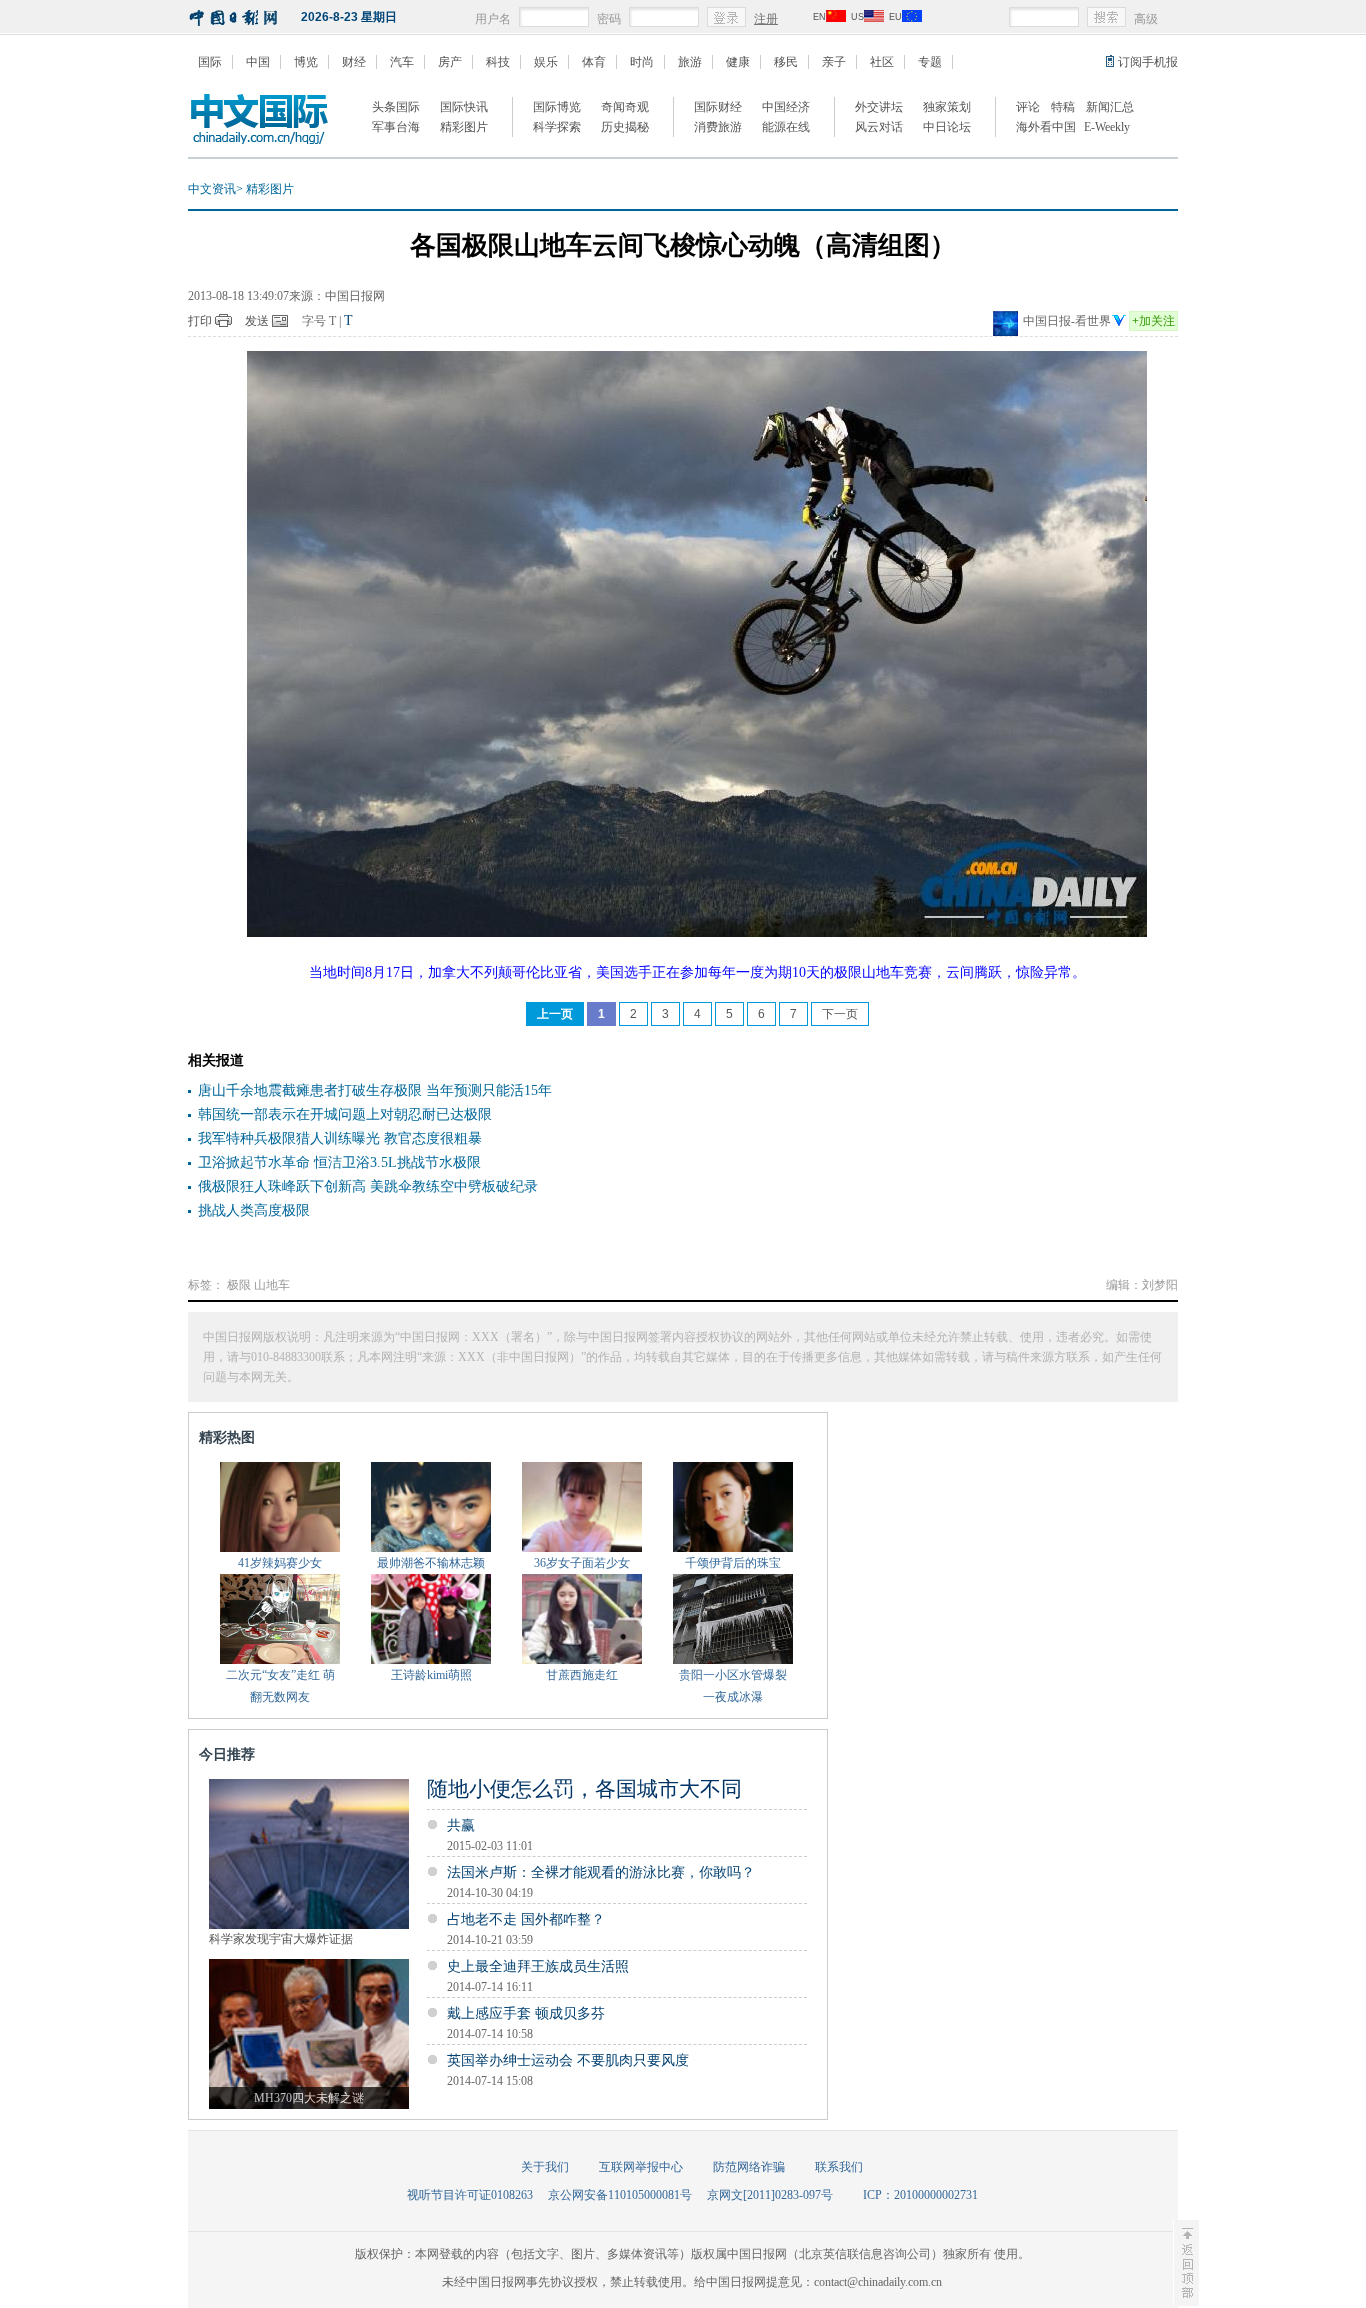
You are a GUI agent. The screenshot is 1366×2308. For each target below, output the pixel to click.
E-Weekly (1107, 127)
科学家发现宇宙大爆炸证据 (281, 1939)
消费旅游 (718, 127)
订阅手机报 (1148, 62)
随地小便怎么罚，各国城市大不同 (584, 1789)
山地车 (272, 1285)
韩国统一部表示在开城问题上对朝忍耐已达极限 (345, 1114)
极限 (239, 1285)
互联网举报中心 (641, 2167)
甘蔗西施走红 (582, 1675)
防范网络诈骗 (749, 2167)
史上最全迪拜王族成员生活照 (538, 1966)
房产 (450, 62)
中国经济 (786, 107)
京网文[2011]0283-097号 (770, 2195)
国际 (210, 62)
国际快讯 (464, 107)
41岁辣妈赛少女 (280, 1563)
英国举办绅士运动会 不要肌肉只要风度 (568, 2060)
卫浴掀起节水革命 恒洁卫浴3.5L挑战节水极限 (339, 1162)
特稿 (1063, 107)
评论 (1028, 107)
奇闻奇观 (625, 107)
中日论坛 (947, 127)
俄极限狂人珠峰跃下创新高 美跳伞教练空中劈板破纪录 (368, 1186)
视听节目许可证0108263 (470, 2195)
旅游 (690, 62)
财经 (354, 62)
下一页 (840, 1014)
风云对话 (879, 127)
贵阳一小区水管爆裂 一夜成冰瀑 (733, 1686)
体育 (594, 62)
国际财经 (718, 107)
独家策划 (947, 107)
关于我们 (545, 2167)
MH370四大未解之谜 (309, 2098)
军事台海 (396, 127)
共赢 (461, 1825)
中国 (258, 62)
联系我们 (839, 2167)
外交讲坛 (879, 107)
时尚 (642, 62)
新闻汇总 (1110, 107)
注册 (766, 19)
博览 (306, 62)
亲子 (834, 62)
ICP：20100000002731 (920, 2195)
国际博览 (557, 107)
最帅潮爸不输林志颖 (431, 1563)
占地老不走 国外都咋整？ (526, 1919)
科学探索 (557, 127)
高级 (1146, 19)
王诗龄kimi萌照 (431, 1675)
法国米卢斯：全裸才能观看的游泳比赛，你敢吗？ (601, 1872)
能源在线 (786, 127)
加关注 (1153, 321)
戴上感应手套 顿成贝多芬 (526, 2013)
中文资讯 (212, 189)
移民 (786, 62)
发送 (257, 321)
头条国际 (396, 107)
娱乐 (546, 62)
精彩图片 (464, 127)
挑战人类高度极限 (254, 1210)
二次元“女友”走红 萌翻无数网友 (280, 1686)
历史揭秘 (625, 127)
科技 (498, 62)
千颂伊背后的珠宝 (733, 1563)
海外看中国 (1046, 127)
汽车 (402, 62)
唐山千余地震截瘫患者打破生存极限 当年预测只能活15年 (375, 1090)
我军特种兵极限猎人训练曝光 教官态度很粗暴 (340, 1138)
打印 (200, 321)
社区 (882, 62)
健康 (738, 62)
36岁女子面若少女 (582, 1563)
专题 (930, 62)
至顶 (1186, 2263)
